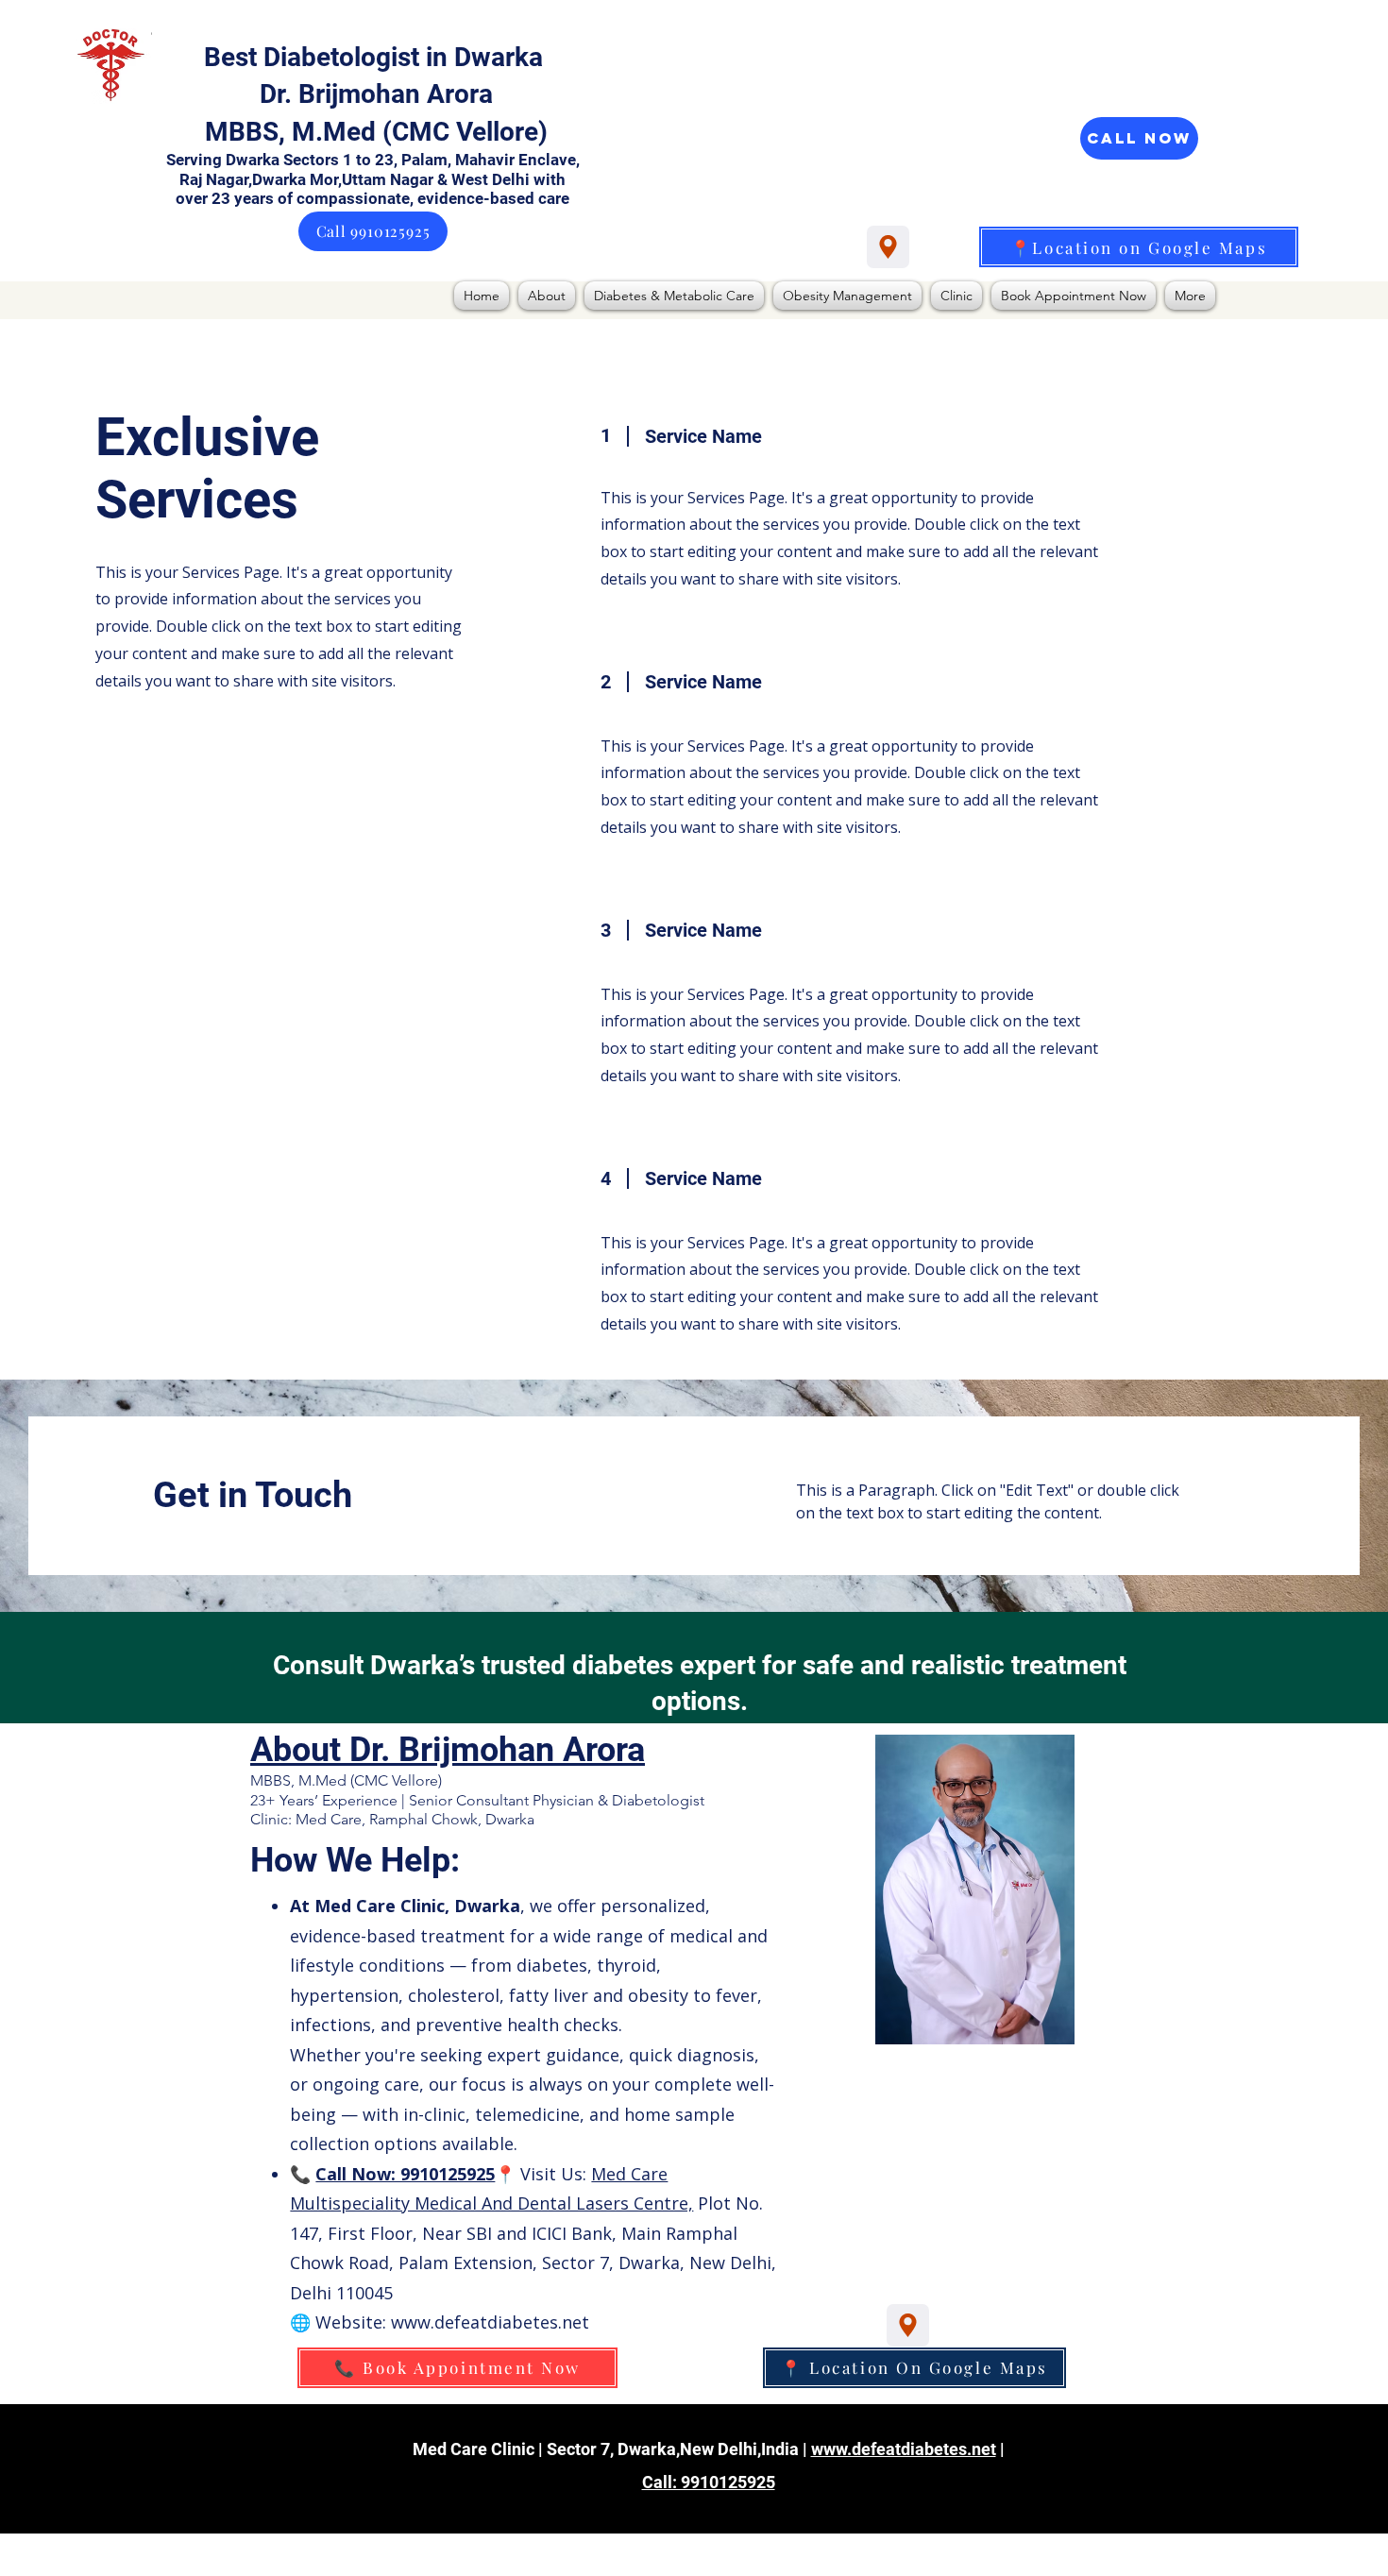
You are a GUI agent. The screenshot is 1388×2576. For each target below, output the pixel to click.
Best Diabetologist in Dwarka (377, 57)
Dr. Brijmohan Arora (376, 94)
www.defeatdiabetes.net (904, 2449)
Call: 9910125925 (709, 2482)
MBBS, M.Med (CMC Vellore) (376, 132)
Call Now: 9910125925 (405, 2174)
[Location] (888, 247)
